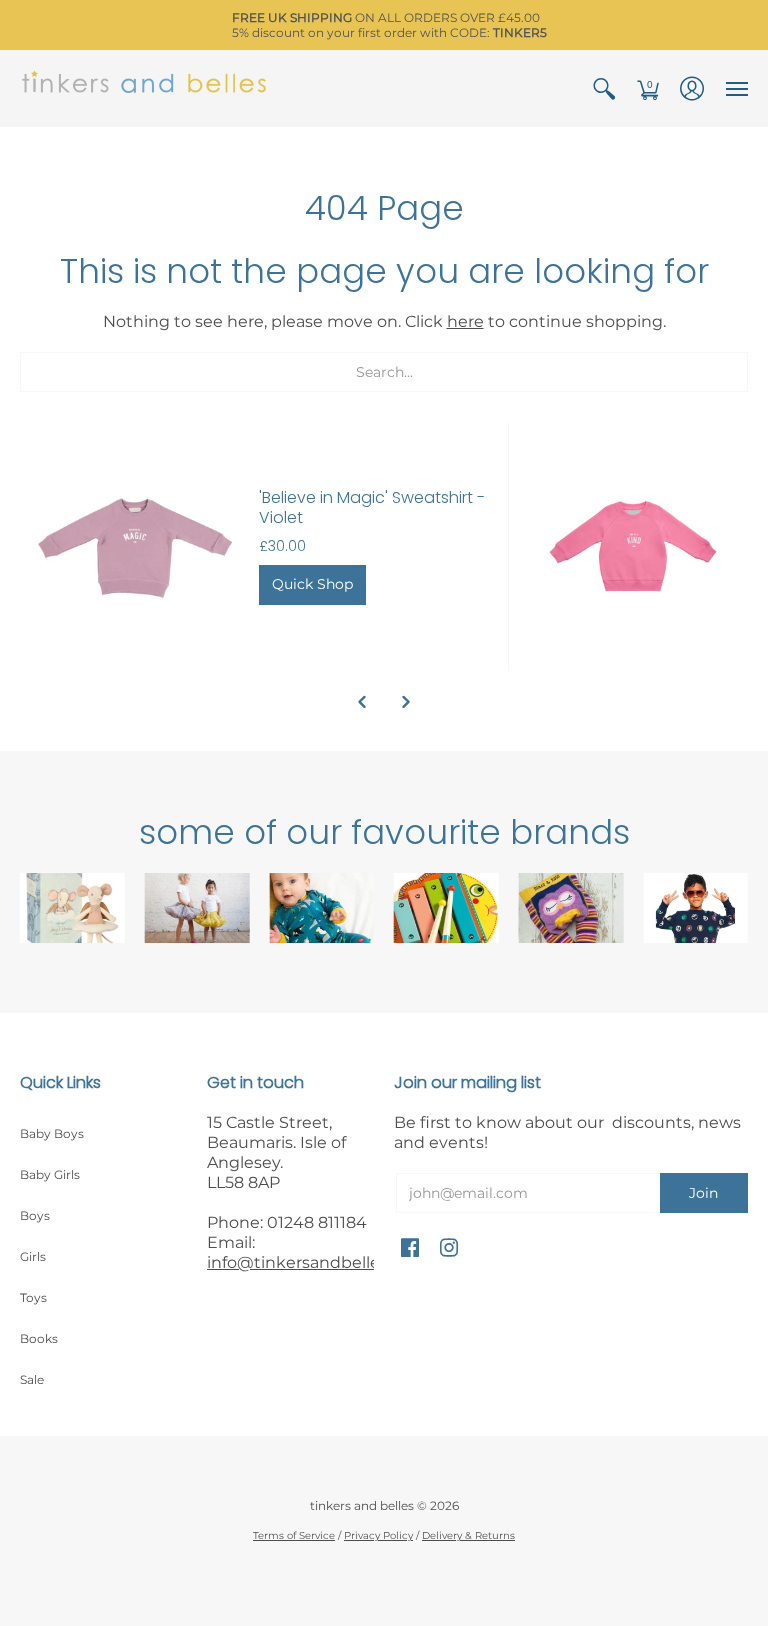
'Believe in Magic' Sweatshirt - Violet (372, 507)
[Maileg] (72, 908)
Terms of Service (294, 1535)
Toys (33, 1297)
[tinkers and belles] (145, 88)
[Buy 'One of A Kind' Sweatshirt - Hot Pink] (633, 546)
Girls (33, 1256)
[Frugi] (321, 908)
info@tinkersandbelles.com (317, 1262)
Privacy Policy (378, 1535)
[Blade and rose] (571, 908)
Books (39, 1338)
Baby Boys (52, 1133)
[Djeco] (446, 908)
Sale (32, 1379)
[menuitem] (604, 88)
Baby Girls (50, 1174)
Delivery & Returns (468, 1535)
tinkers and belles (362, 1505)
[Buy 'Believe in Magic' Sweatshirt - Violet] (134, 546)
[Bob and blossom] (197, 908)
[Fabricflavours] (695, 908)
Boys (35, 1215)
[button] (604, 88)
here (465, 321)
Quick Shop (312, 584)
